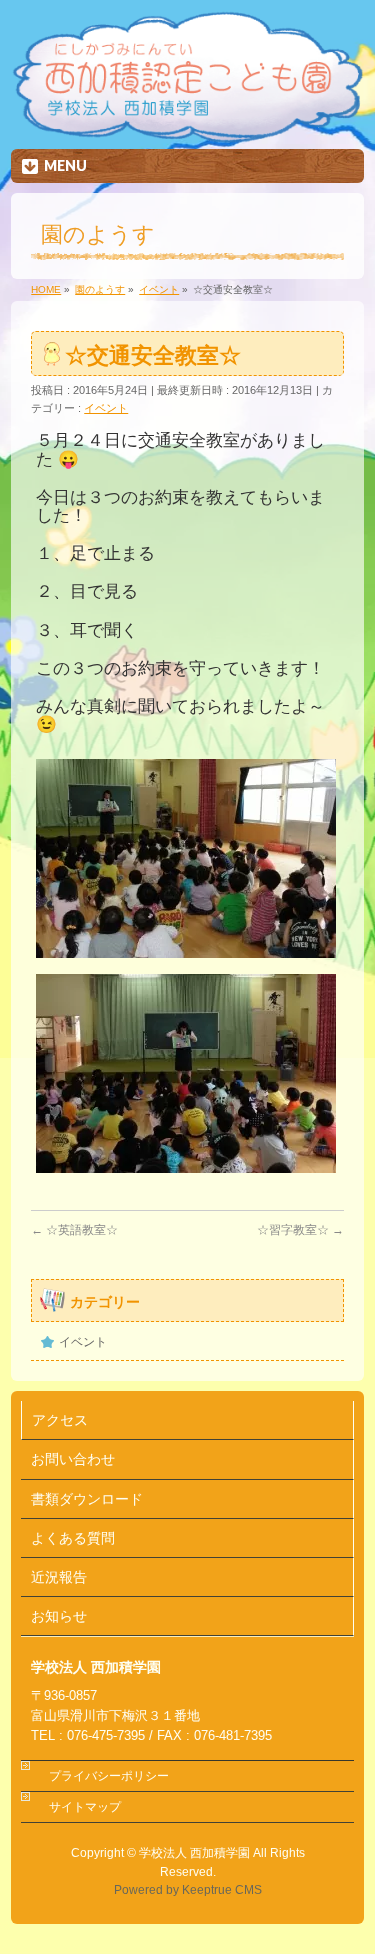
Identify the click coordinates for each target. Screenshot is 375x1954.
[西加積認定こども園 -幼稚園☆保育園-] (187, 127)
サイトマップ (85, 1807)
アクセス (60, 1420)
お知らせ (59, 1616)
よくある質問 (73, 1538)
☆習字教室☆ (300, 1230)
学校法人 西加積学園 (194, 1853)
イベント (106, 408)
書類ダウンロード (87, 1499)
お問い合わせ (73, 1459)
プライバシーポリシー (109, 1776)
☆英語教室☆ (74, 1230)
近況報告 (59, 1577)
